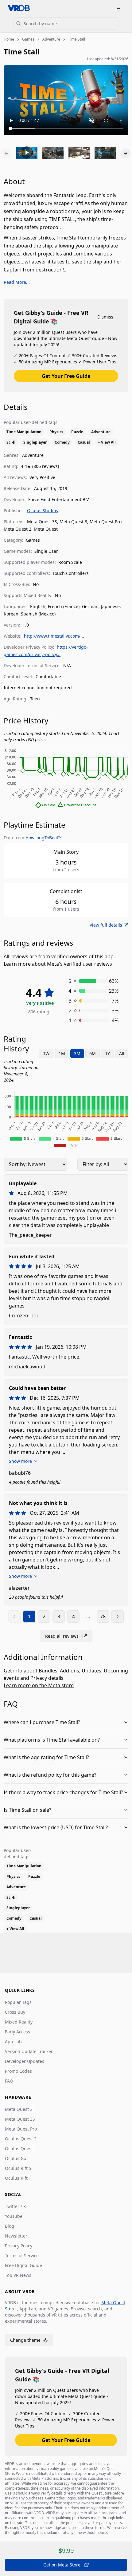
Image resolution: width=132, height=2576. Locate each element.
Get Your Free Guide (66, 376)
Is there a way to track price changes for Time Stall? (63, 1792)
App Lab (13, 2042)
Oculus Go (16, 2158)
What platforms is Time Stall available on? (52, 1740)
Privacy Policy (19, 2246)
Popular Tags (18, 2002)
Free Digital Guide (23, 2265)
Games (28, 39)
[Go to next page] (118, 1616)
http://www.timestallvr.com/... (54, 636)
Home (9, 39)
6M (93, 1053)
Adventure (51, 39)
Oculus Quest (19, 2149)
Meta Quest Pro (21, 2129)
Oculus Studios (43, 510)
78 (103, 1616)
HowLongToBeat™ (44, 838)
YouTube (14, 2216)
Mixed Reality (19, 2022)
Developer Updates (25, 2061)
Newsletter (16, 2236)
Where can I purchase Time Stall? (42, 1722)
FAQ (9, 2081)
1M (62, 1053)
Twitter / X (15, 2206)
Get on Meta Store (62, 2565)
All (122, 1053)
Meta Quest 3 (19, 2109)
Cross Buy (15, 2012)
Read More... (17, 282)
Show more (20, 1461)
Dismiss (105, 317)
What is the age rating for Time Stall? (46, 1757)
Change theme (32, 2342)
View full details (106, 925)
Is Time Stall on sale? (27, 1810)
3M (77, 1053)
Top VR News (18, 2275)
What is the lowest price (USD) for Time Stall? (56, 1827)
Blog (10, 2226)
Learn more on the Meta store (39, 1685)
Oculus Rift (16, 2178)
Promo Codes (18, 2071)
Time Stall (77, 39)
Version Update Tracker (29, 2051)
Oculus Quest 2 (21, 2139)
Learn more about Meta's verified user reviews (58, 964)
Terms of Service (22, 2255)
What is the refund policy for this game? (50, 1775)
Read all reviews (62, 1636)
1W (46, 1053)
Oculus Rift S (18, 2168)
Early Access (17, 2032)
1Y (107, 1053)
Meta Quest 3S (20, 2119)
